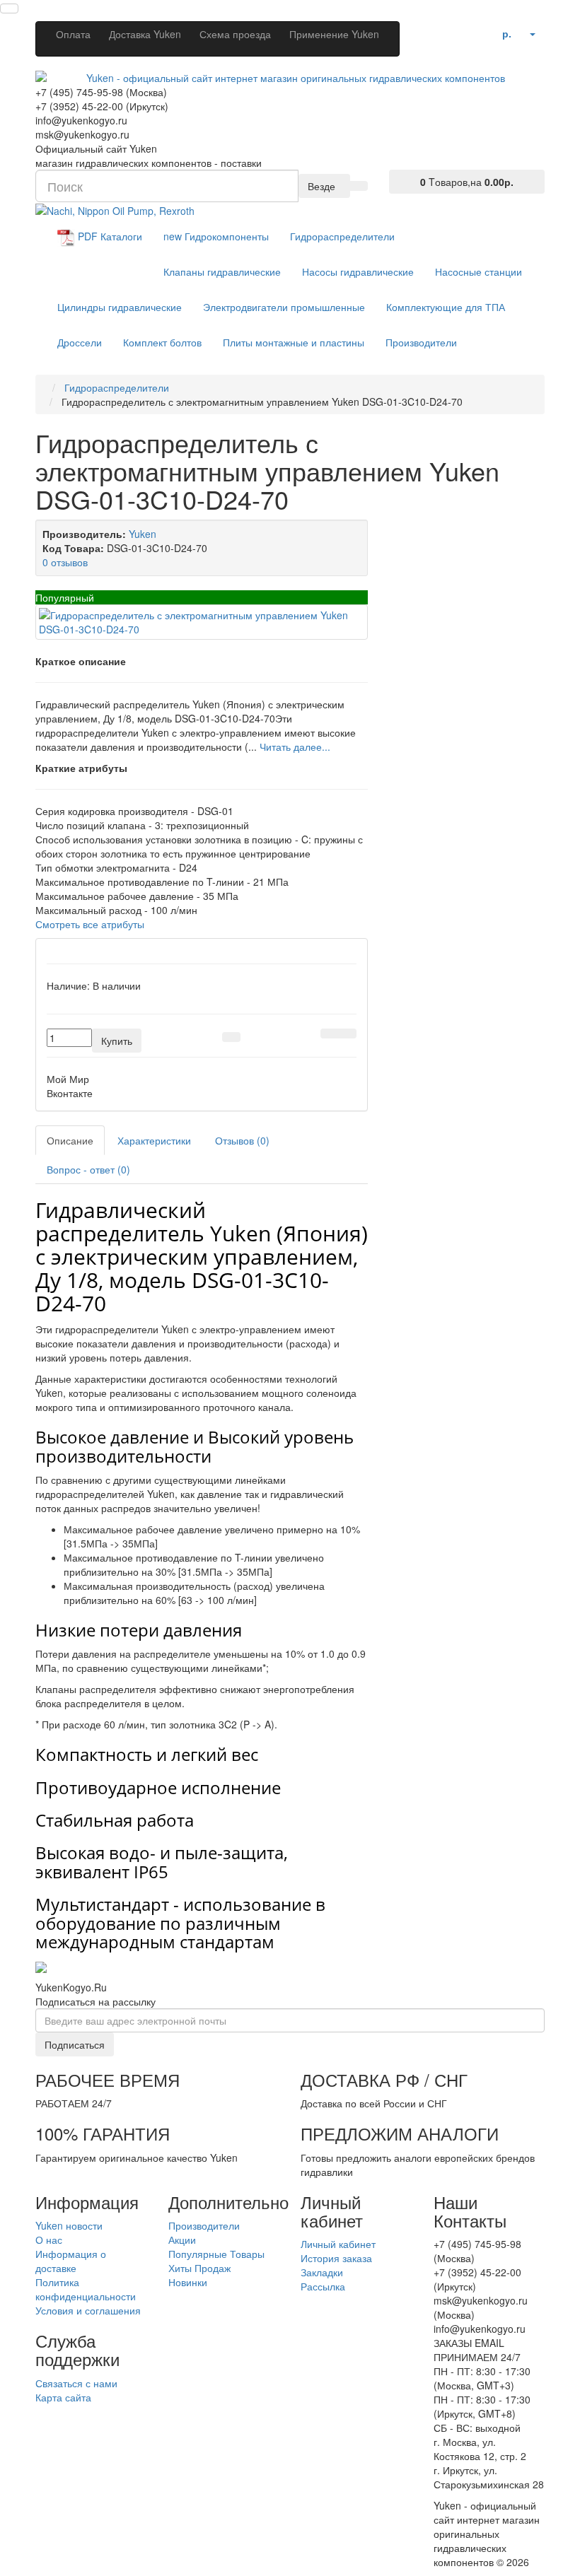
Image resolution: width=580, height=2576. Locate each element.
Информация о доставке (71, 2261)
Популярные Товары (216, 2254)
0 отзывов (65, 562)
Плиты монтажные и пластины (294, 342)
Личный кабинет (338, 2244)
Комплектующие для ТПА (446, 307)
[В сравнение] (347, 1034)
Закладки (322, 2272)
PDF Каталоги (109, 237)
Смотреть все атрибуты (90, 924)
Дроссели (80, 342)
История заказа (336, 2258)
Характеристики (154, 1140)
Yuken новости (69, 2225)
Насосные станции (478, 271)
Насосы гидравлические (358, 271)
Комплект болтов (162, 342)
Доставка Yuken (145, 34)
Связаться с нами (76, 2383)
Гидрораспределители (342, 236)
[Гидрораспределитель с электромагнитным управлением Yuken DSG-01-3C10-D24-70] (202, 622)
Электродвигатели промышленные (284, 307)
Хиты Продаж (199, 2268)
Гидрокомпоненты (216, 236)
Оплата (73, 34)
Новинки (188, 2282)
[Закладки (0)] (484, 30)
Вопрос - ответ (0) (88, 1169)
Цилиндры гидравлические (120, 307)
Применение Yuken (334, 34)
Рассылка (323, 2286)
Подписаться (75, 2044)
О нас (49, 2240)
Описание (70, 1140)
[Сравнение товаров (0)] (465, 30)
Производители (421, 342)
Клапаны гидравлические (222, 271)
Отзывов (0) (242, 1140)
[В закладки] (330, 1034)
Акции (182, 2240)
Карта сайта (63, 2397)
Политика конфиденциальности (86, 2289)
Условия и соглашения (88, 2310)
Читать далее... (295, 747)
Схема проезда (235, 34)
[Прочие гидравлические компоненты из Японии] (115, 209)
